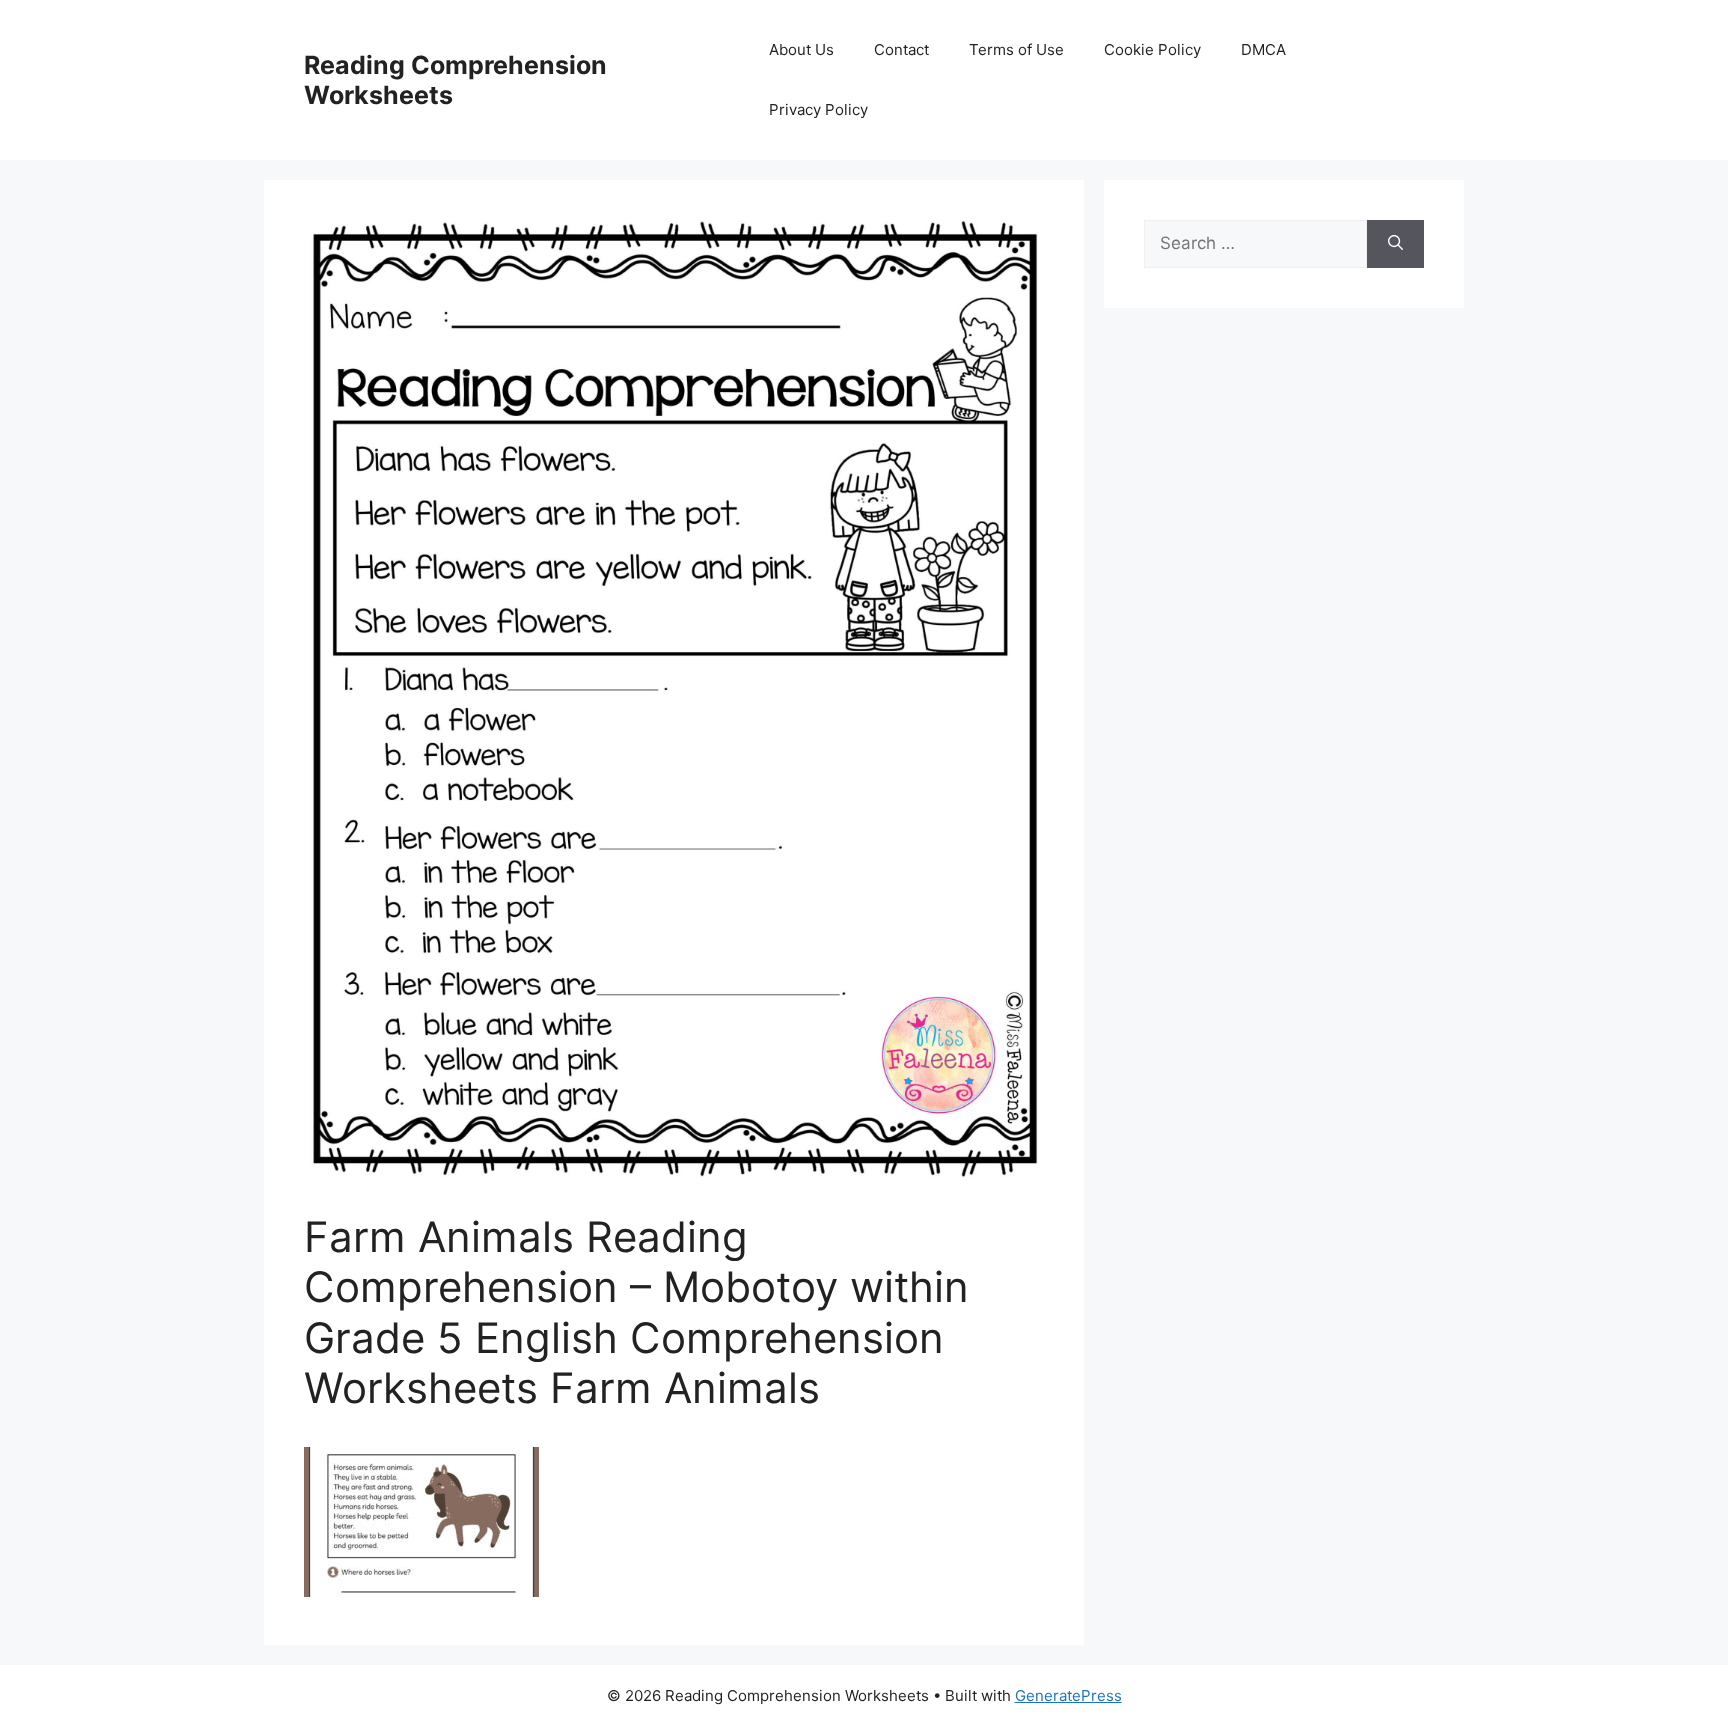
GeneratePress (1068, 1695)
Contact (901, 49)
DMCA (1263, 49)
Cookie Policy (1152, 49)
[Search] (1395, 244)
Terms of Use (1016, 49)
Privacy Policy (818, 109)
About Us (801, 49)
